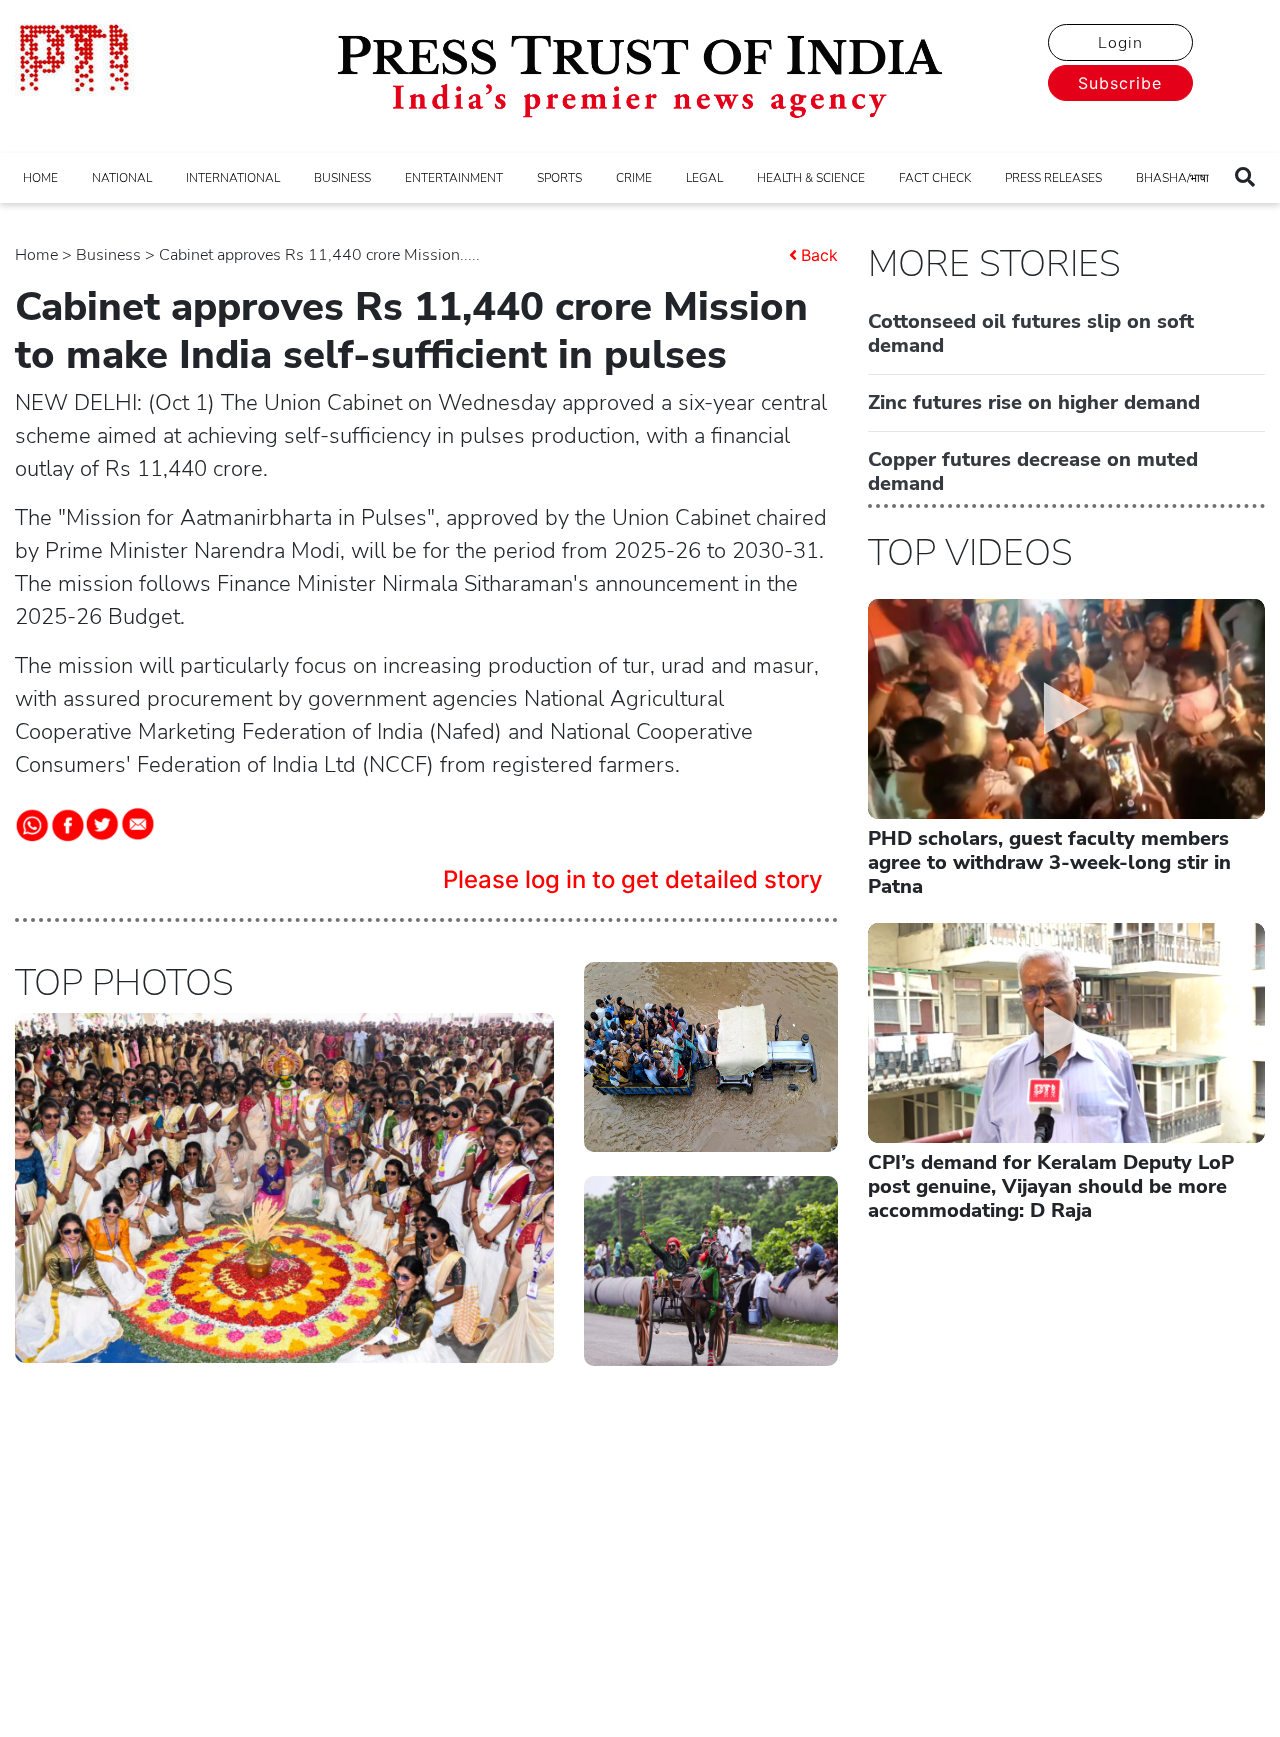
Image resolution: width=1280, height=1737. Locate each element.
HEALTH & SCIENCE (811, 178)
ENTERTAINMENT (454, 178)
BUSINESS (342, 178)
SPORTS (559, 178)
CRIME (634, 178)
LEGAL (704, 178)
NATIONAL (122, 178)
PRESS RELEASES (1053, 178)
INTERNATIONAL (233, 178)
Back (819, 255)
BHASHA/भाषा (1172, 178)
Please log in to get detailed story (633, 879)
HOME (40, 178)
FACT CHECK (935, 178)
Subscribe (1120, 83)
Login (1120, 43)
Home (36, 255)
